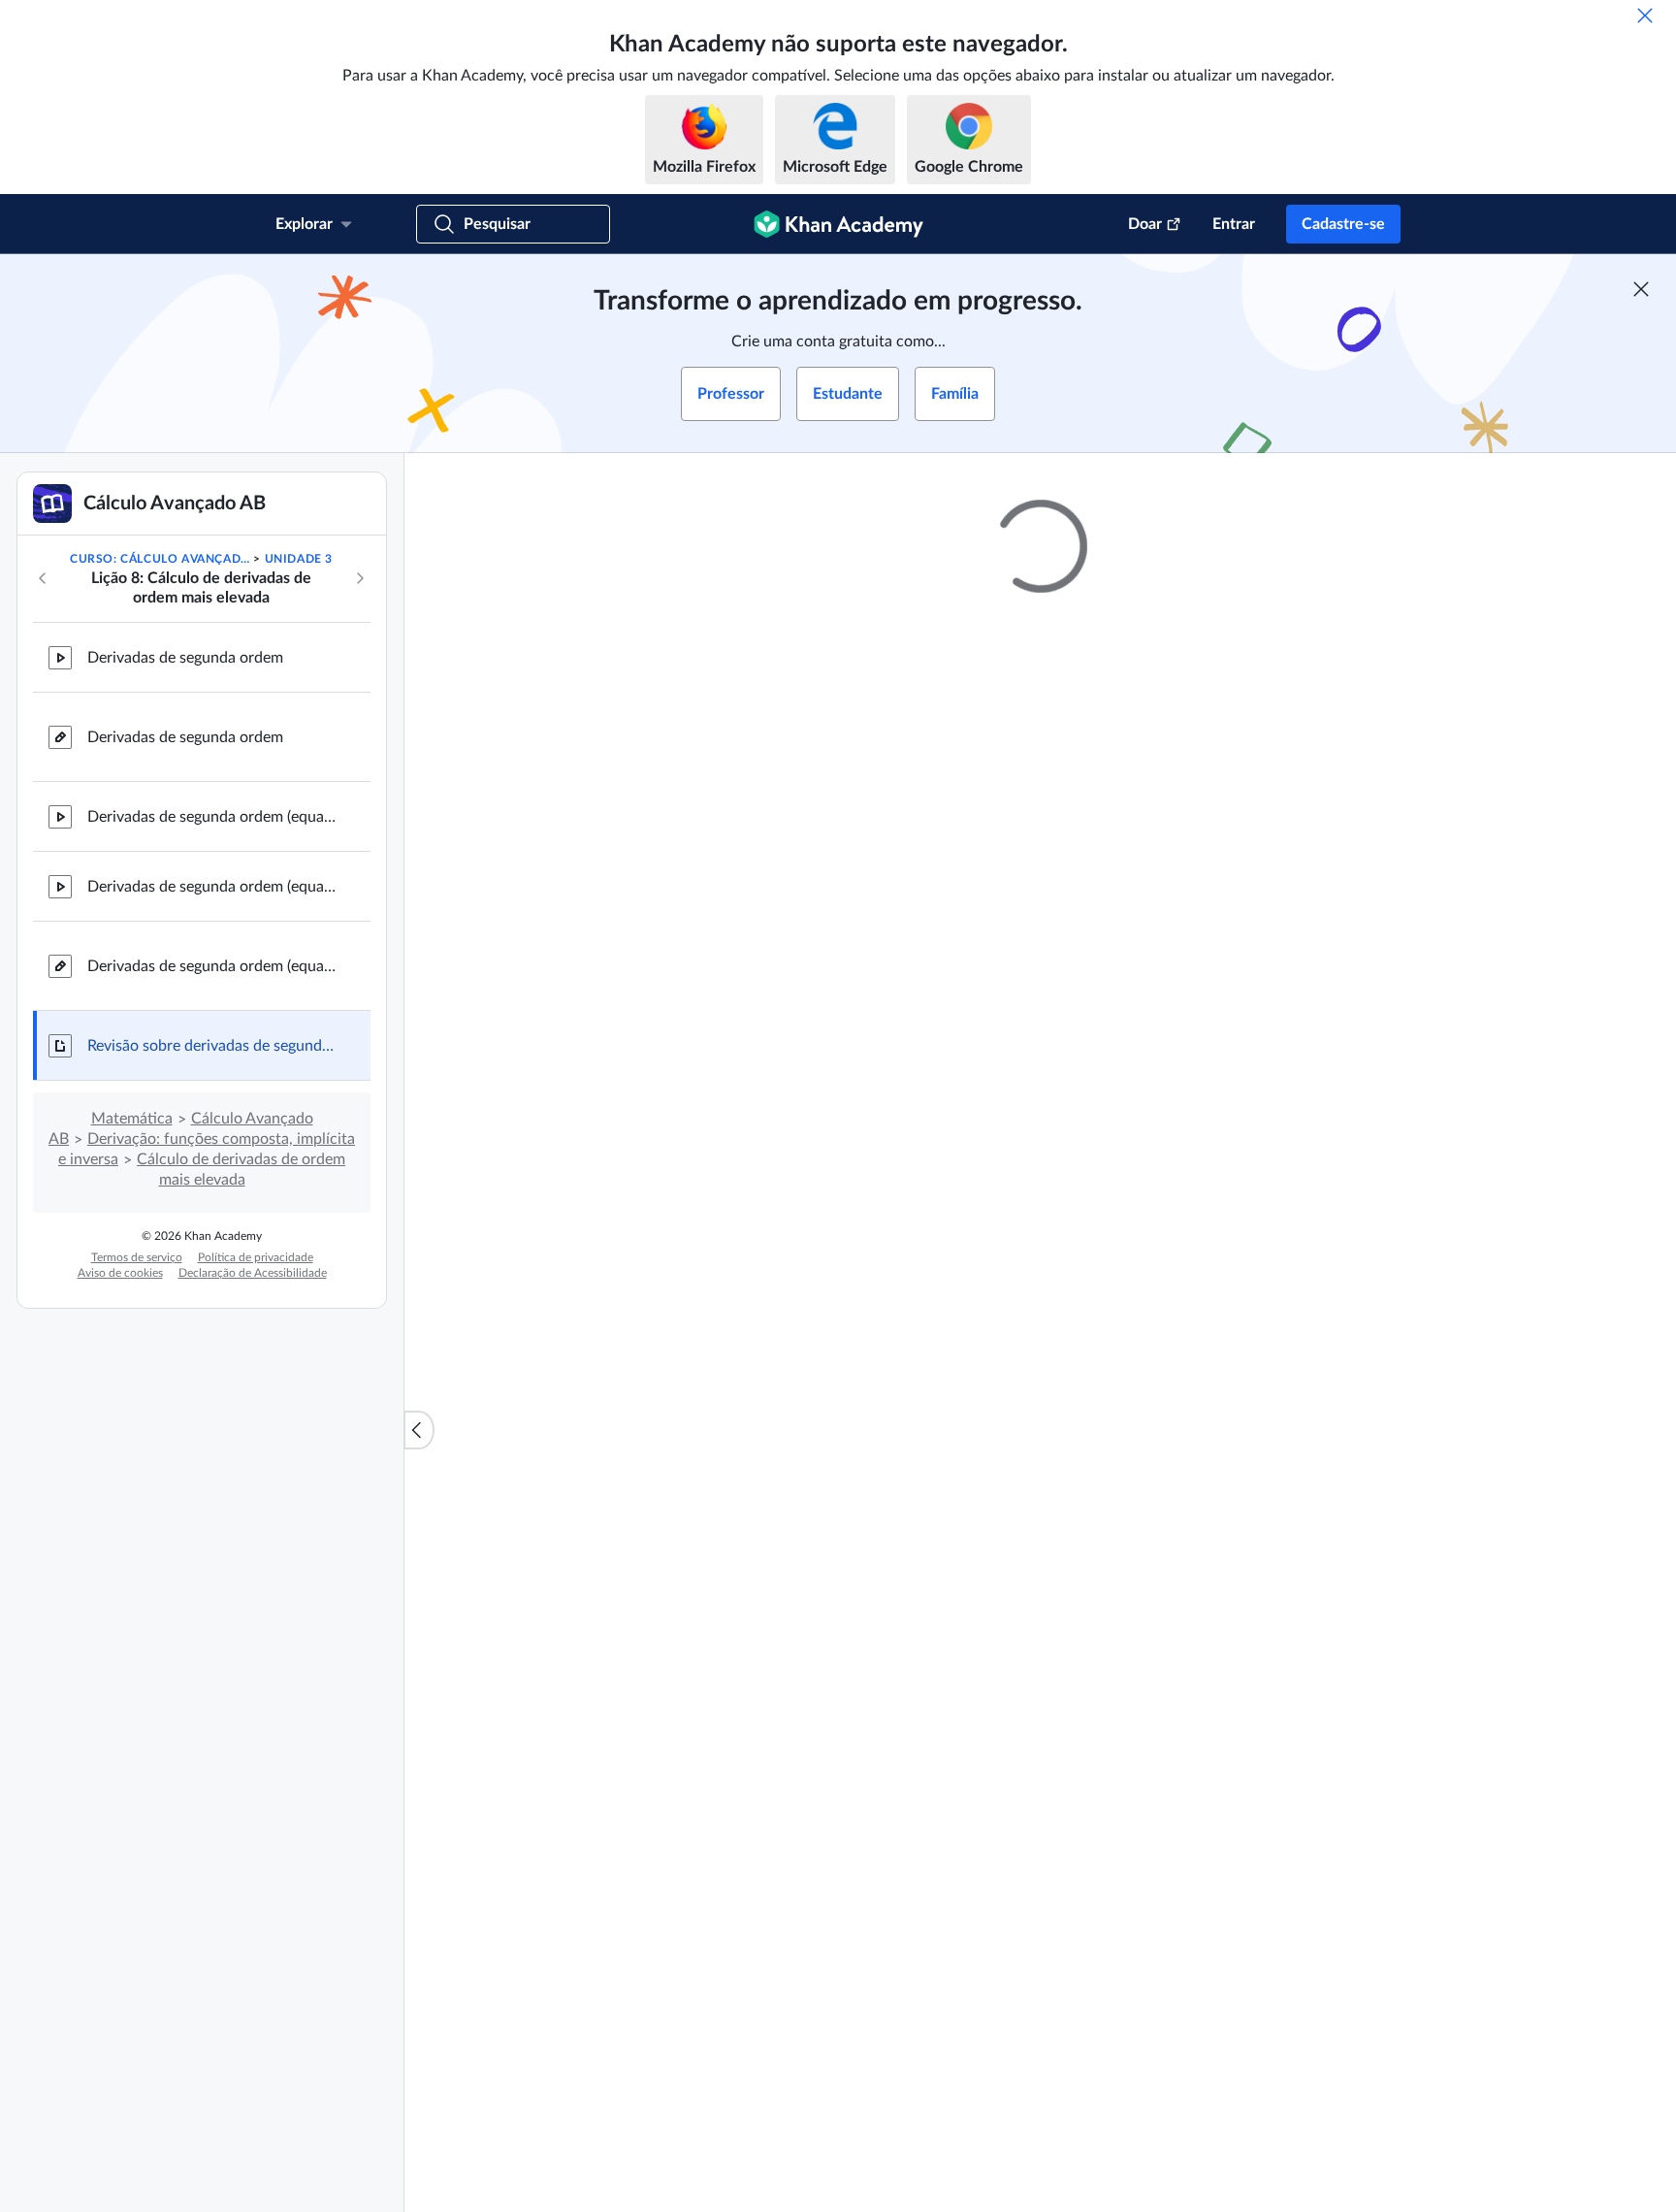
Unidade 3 (299, 559)
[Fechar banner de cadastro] (1641, 289)
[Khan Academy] (838, 224)
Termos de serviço (137, 1257)
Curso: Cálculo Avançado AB (160, 559)
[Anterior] (43, 578)
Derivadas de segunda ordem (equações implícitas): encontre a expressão (213, 817)
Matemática (132, 1119)
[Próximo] (360, 578)
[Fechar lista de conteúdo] (419, 1430)
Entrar (1234, 224)
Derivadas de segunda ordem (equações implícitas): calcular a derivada (213, 887)
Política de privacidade (256, 1257)
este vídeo (1321, 993)
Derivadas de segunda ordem (185, 658)
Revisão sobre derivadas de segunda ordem (213, 1046)
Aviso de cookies (120, 1273)
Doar (1145, 224)
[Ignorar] (1645, 16)
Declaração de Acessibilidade (253, 1273)
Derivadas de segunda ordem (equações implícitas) (213, 966)
